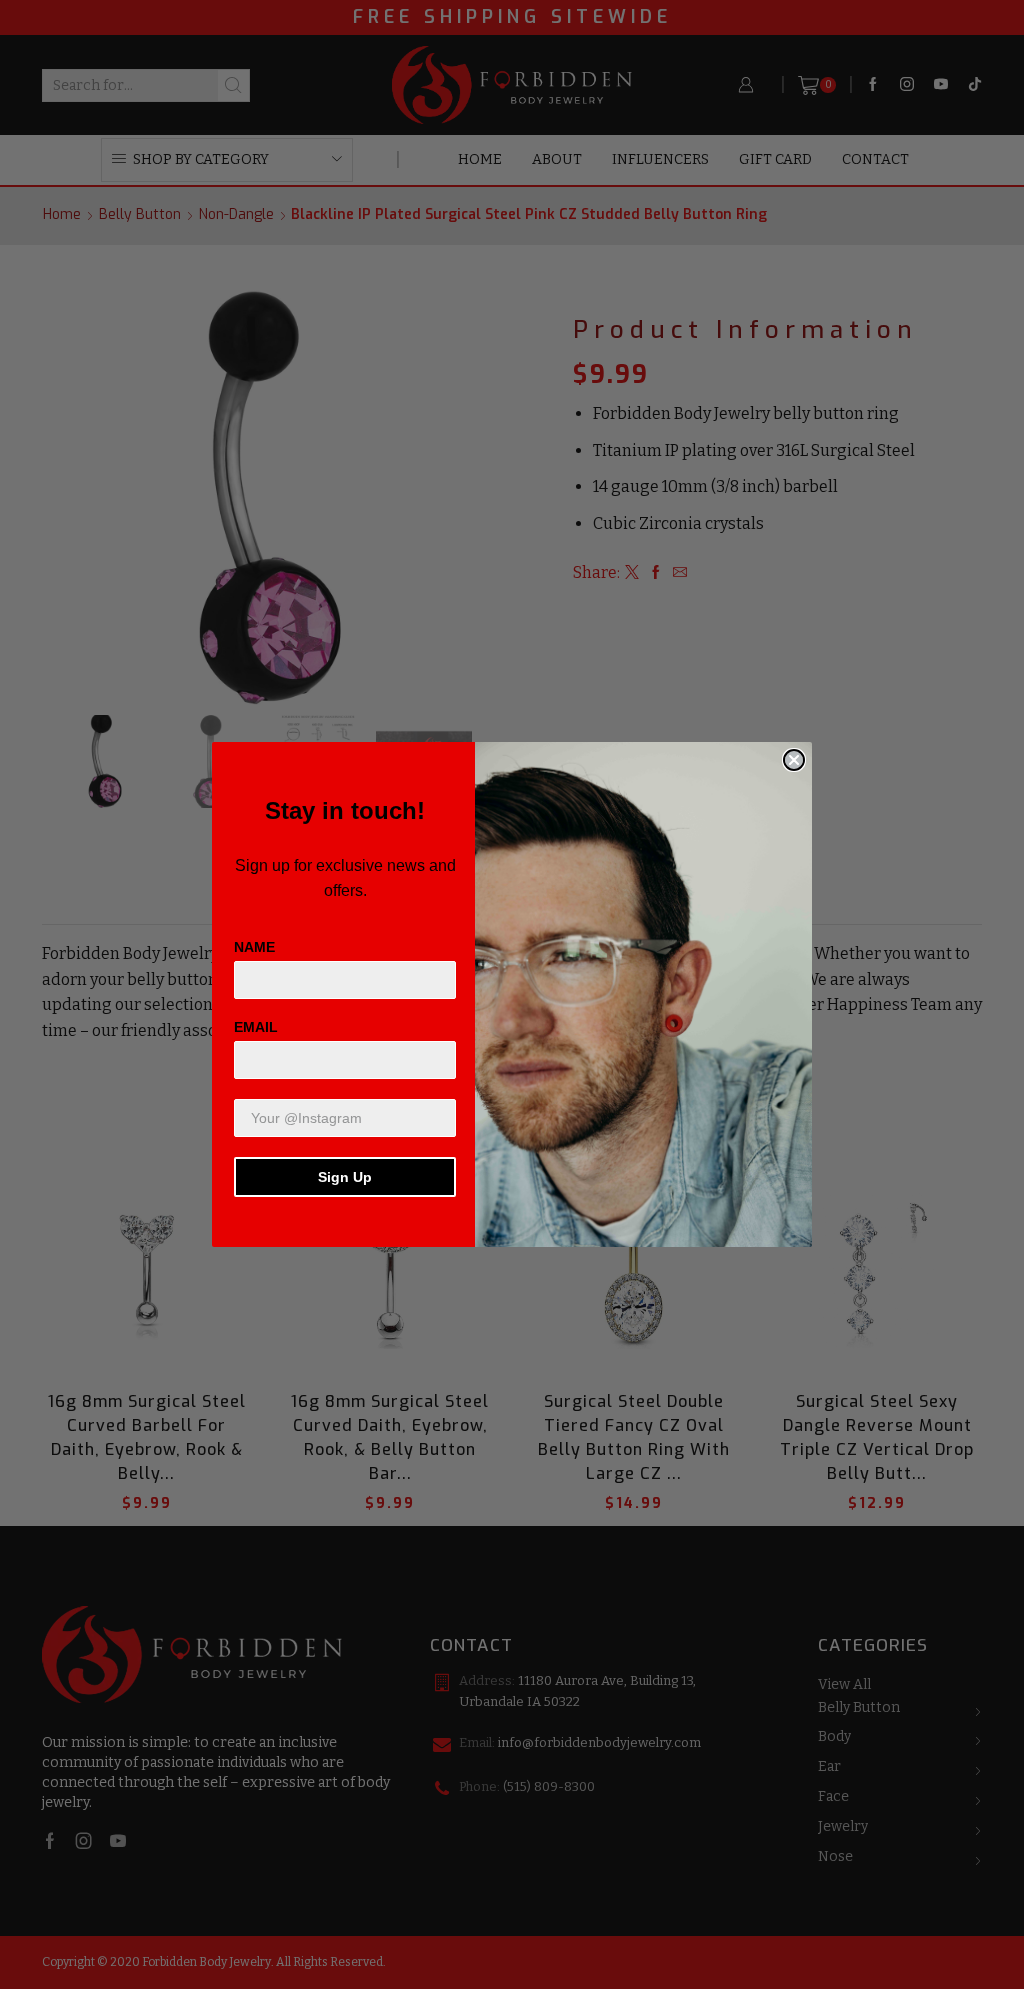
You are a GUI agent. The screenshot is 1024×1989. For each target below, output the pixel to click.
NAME (254, 947)
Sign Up (345, 1177)
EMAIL (256, 1027)
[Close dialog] (794, 760)
